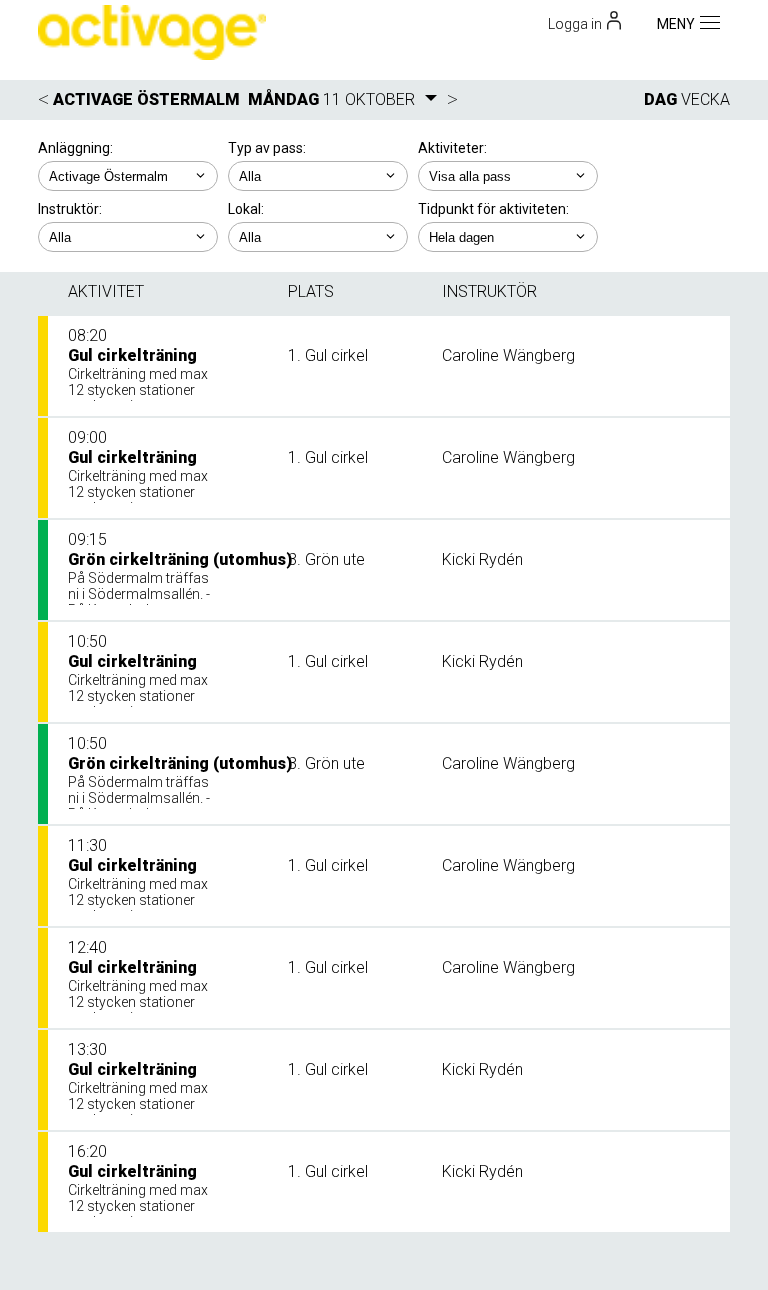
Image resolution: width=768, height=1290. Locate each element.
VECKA (705, 99)
